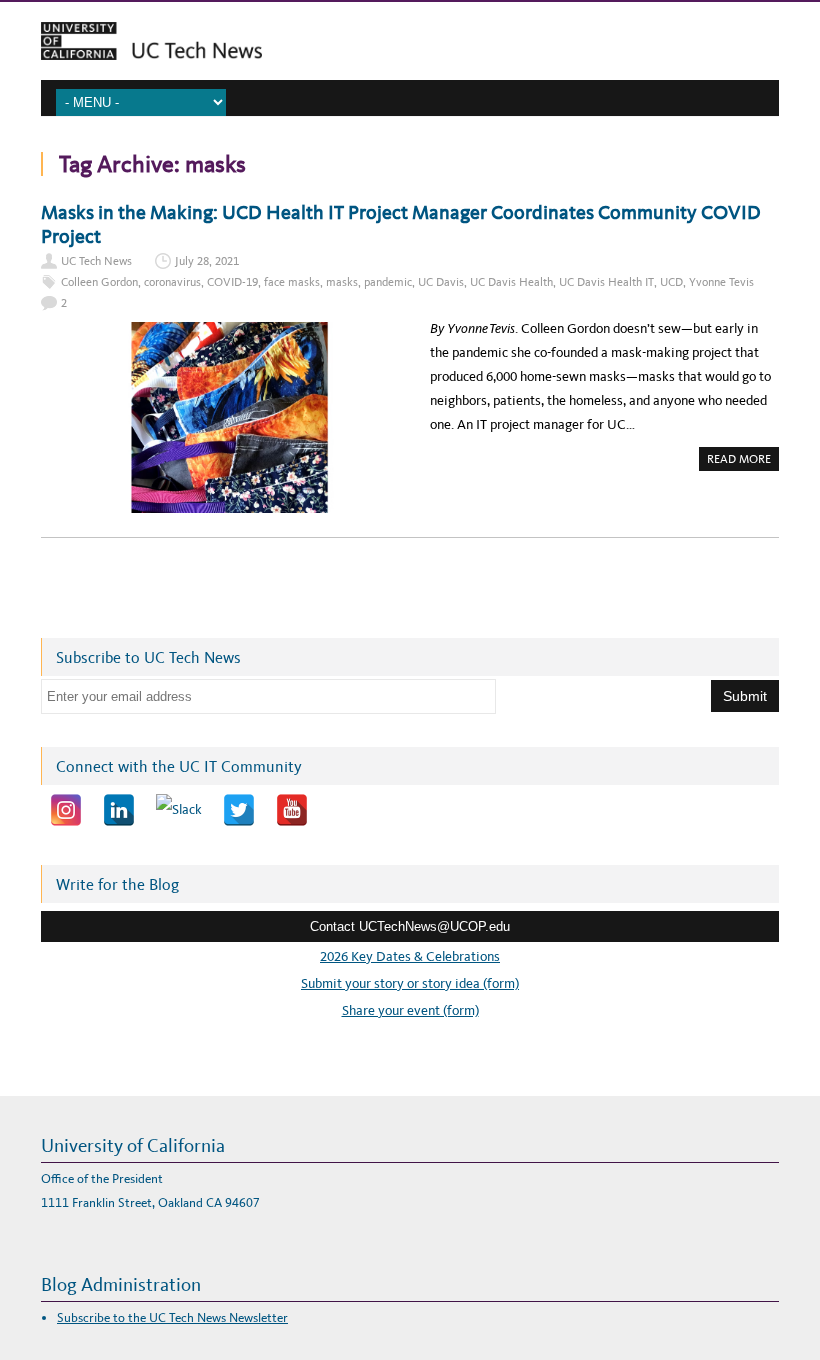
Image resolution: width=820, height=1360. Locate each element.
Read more (743, 461)
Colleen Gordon (99, 282)
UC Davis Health (511, 282)
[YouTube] (292, 810)
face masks (292, 282)
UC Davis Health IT (606, 282)
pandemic (388, 282)
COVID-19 (232, 282)
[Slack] (179, 810)
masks (342, 282)
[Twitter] (239, 810)
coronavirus (172, 282)
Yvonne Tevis (721, 282)
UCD (671, 282)
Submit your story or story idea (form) (410, 983)
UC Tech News (96, 261)
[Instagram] (66, 810)
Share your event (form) (410, 1010)
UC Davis (441, 282)
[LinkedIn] (119, 810)
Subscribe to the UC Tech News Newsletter (172, 1317)
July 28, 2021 (207, 261)
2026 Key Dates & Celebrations (410, 956)
